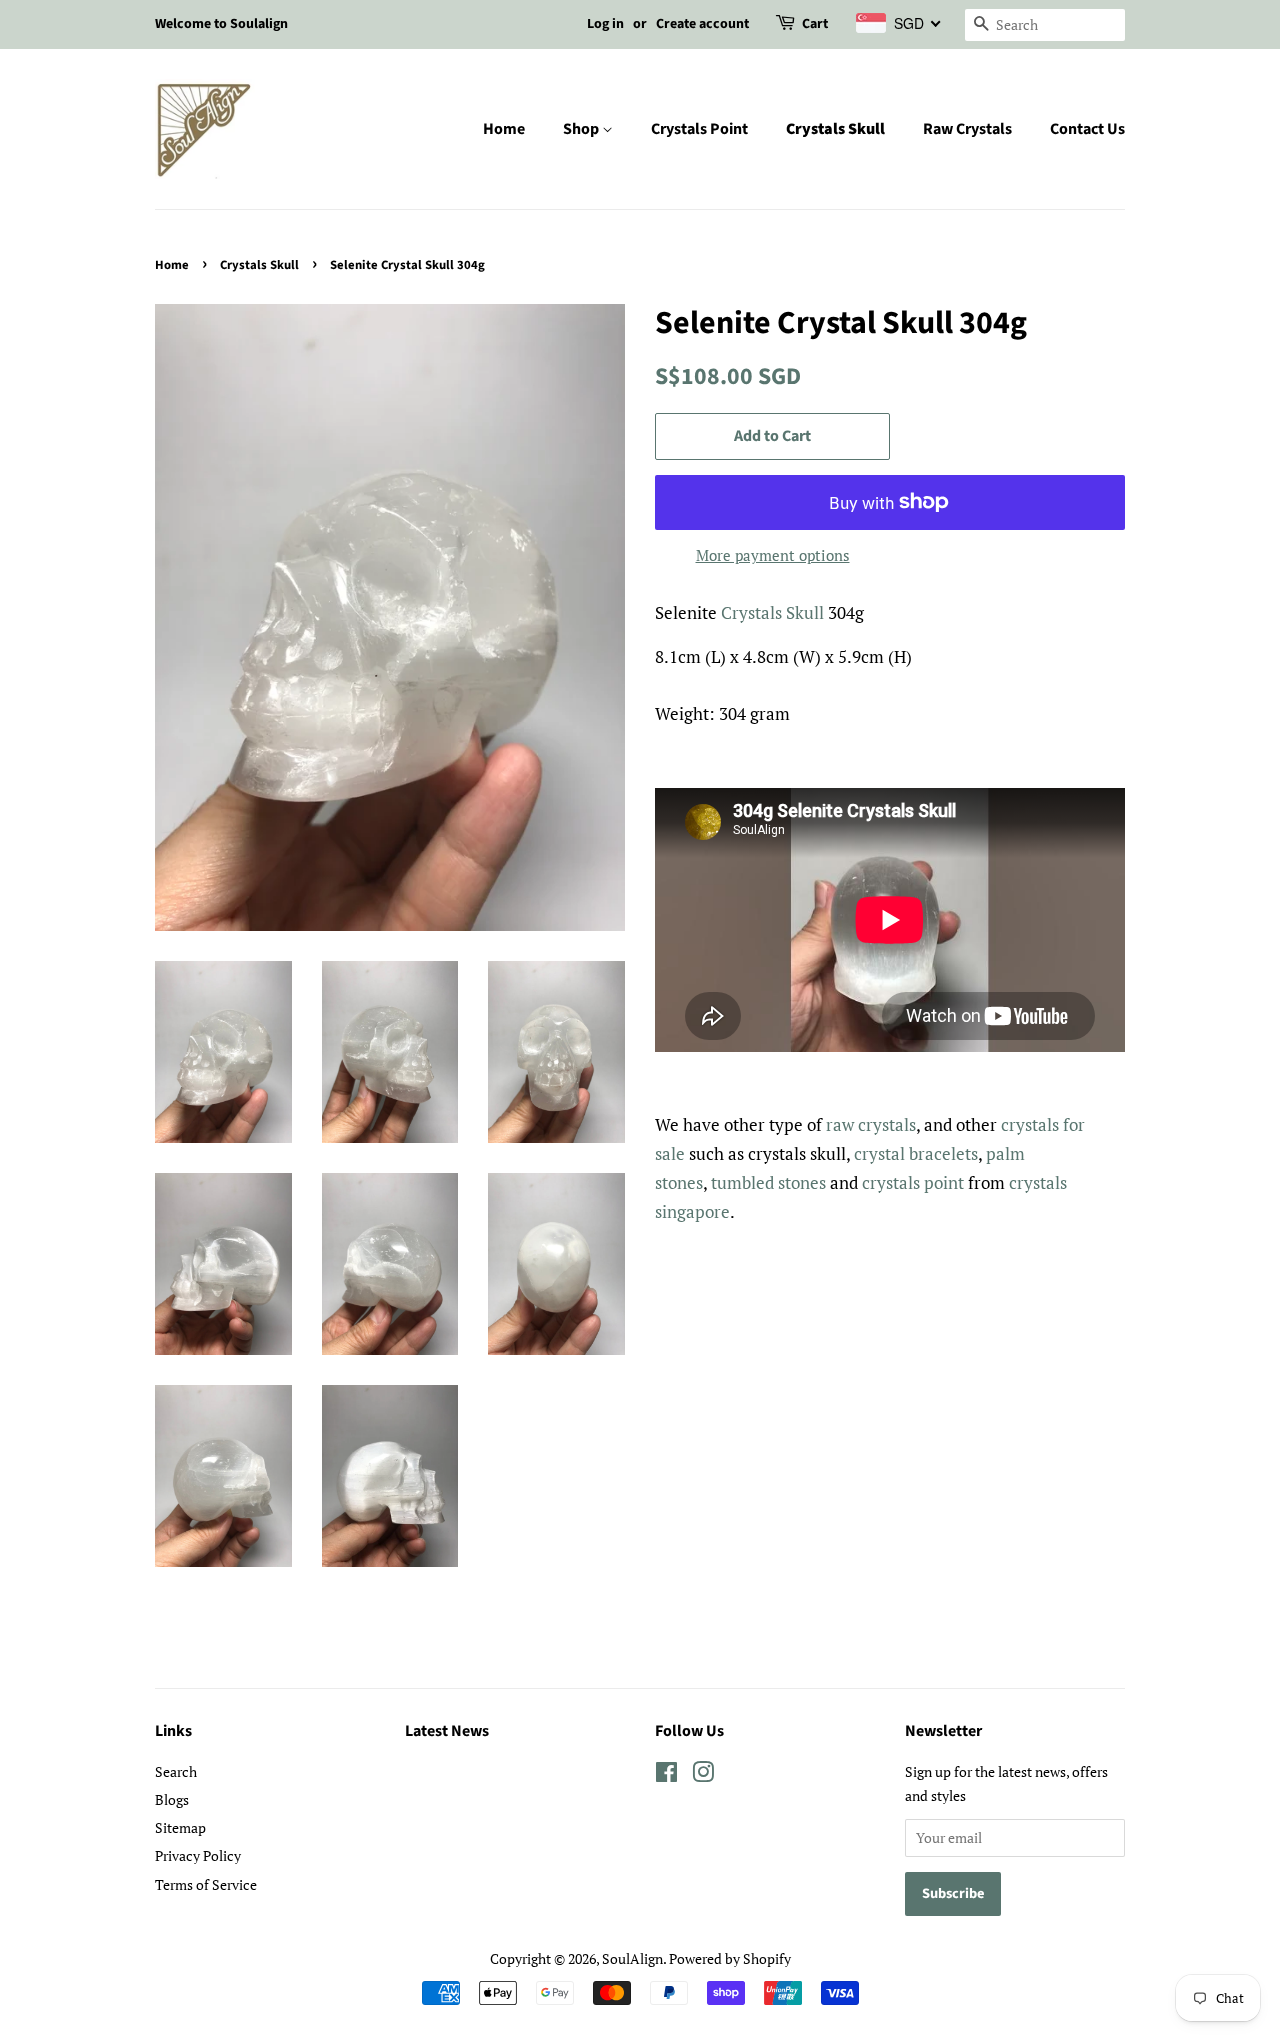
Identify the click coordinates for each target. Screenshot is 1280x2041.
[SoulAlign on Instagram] (703, 1775)
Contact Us (1087, 129)
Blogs (172, 1799)
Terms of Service (206, 1884)
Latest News (447, 1731)
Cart (815, 24)
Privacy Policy (198, 1855)
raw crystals (871, 1124)
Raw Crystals (967, 129)
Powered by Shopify (730, 1958)
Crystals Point (699, 129)
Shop (582, 129)
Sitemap (180, 1827)
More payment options (773, 555)
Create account (702, 24)
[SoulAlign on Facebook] (666, 1775)
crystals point (913, 1182)
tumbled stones (768, 1182)
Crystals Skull (835, 129)
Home (504, 129)
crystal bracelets (916, 1153)
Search (176, 1771)
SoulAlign (632, 1958)
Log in (605, 24)
